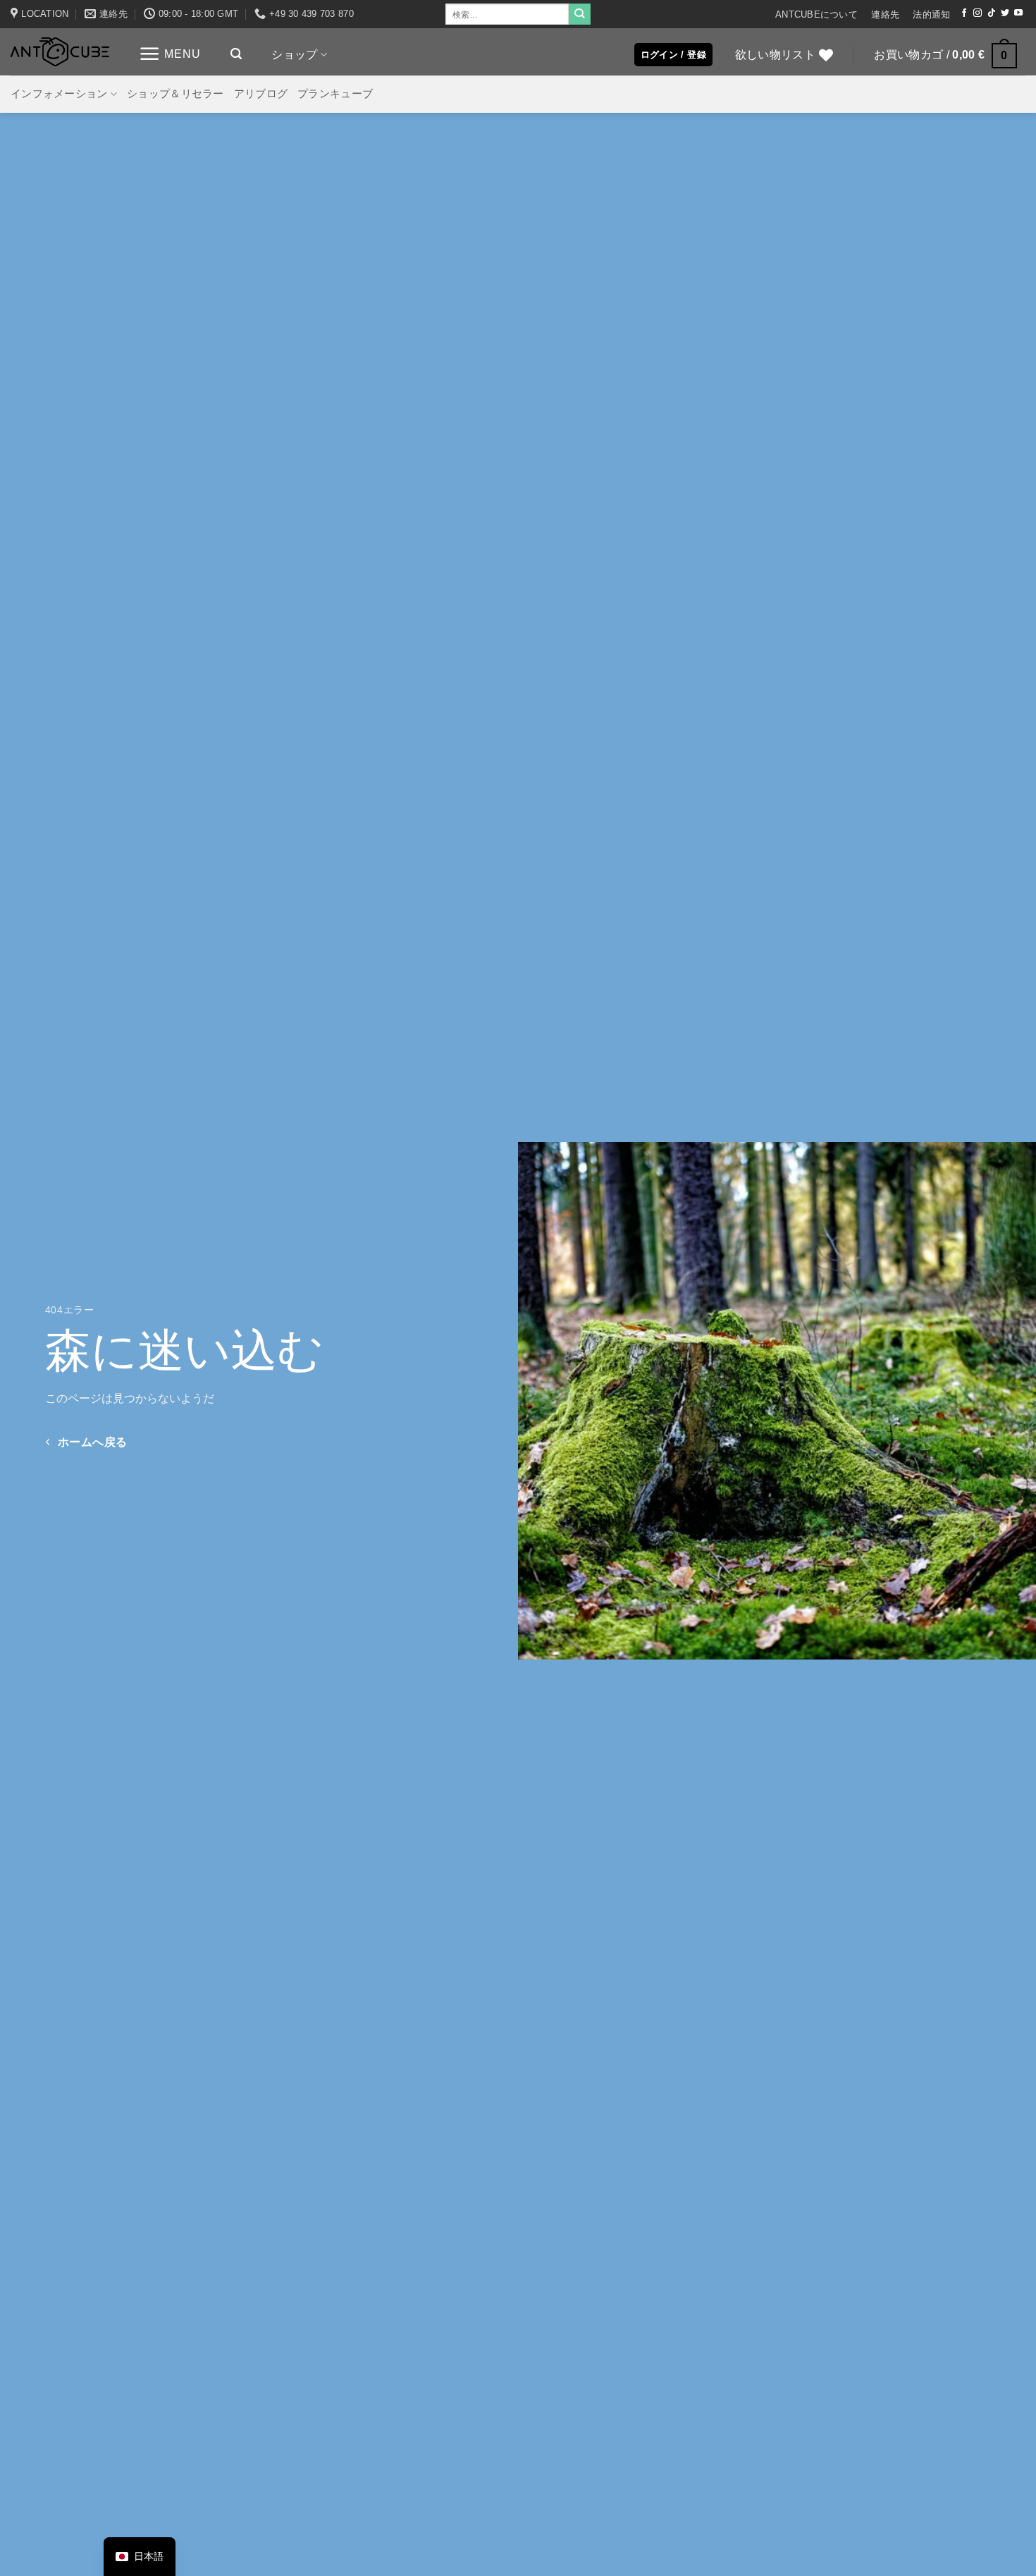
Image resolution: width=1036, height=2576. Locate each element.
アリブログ (261, 94)
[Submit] (579, 14)
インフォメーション (59, 94)
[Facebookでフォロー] (964, 13)
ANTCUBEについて (816, 14)
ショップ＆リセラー (175, 94)
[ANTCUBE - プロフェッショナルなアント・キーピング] (60, 52)
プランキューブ (335, 94)
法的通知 (931, 14)
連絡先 (885, 14)
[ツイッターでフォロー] (1005, 13)
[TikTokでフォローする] (992, 13)
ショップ (294, 54)
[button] (170, 54)
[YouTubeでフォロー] (1018, 13)
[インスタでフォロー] (978, 13)
